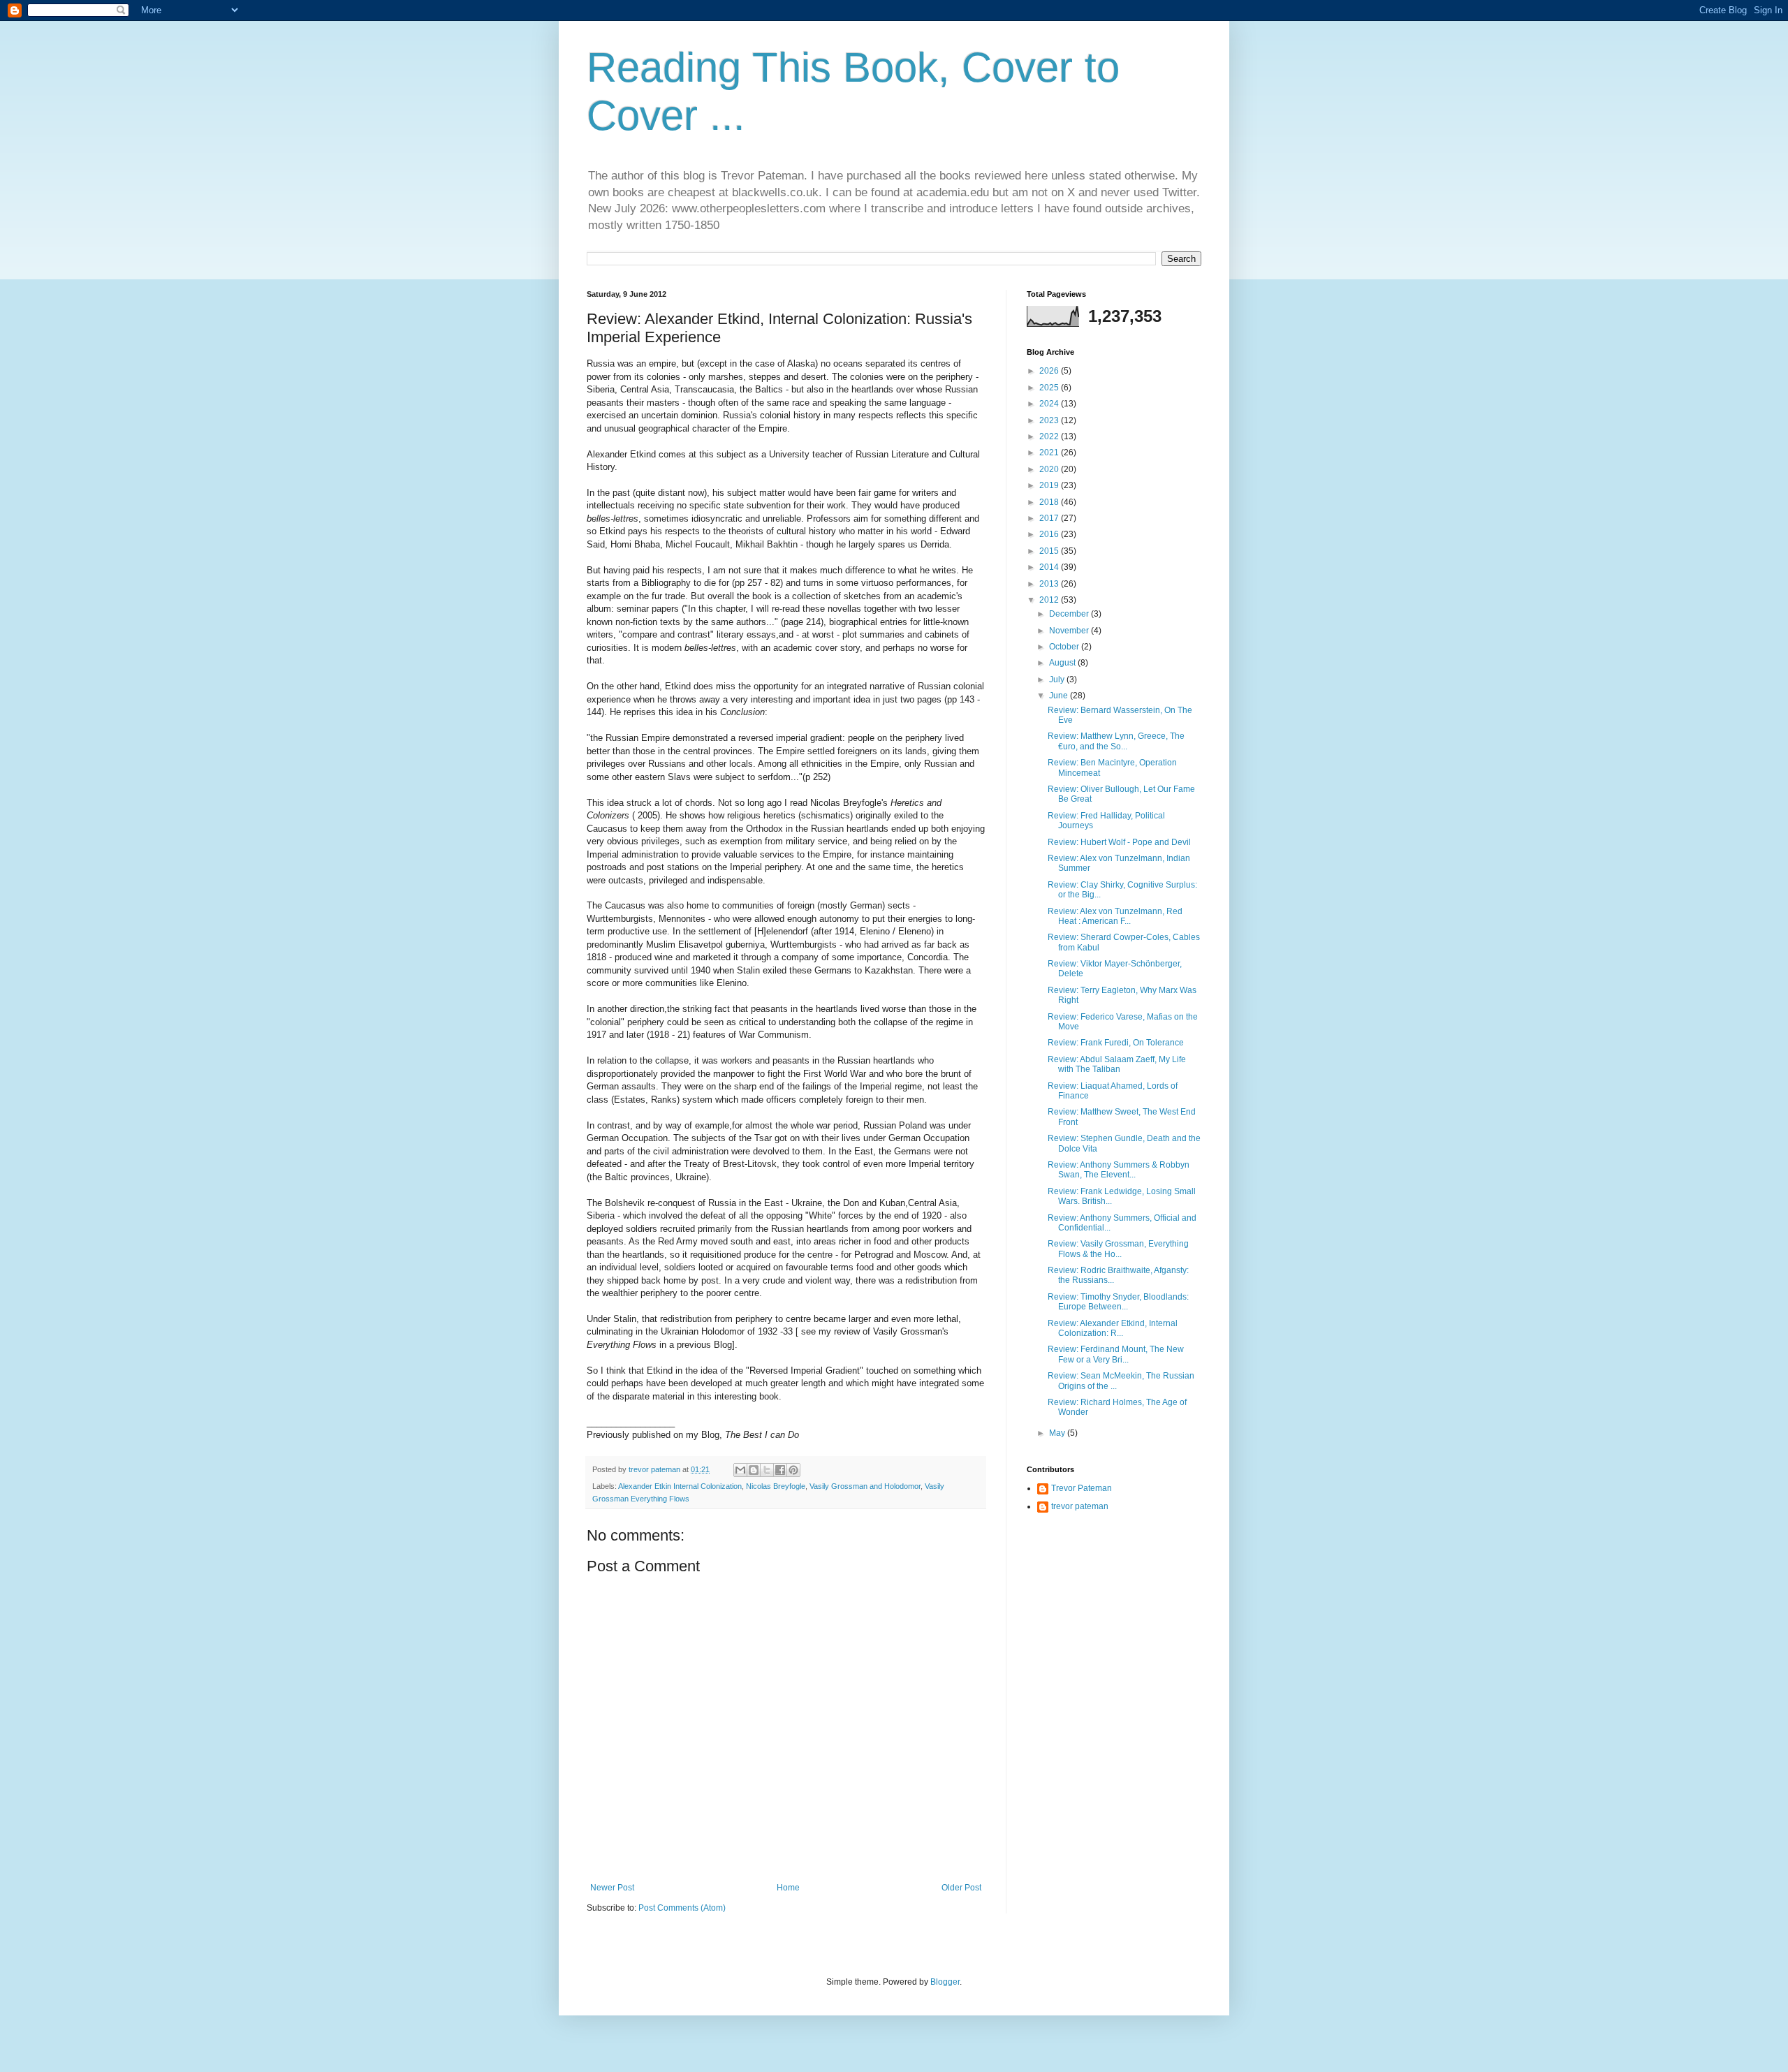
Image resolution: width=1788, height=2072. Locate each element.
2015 (1050, 551)
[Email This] (740, 1470)
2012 (1050, 600)
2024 (1050, 404)
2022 (1050, 436)
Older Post (961, 1888)
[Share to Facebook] (780, 1470)
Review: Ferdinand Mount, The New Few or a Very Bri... (1116, 1354)
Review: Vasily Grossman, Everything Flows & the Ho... (1118, 1249)
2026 (1050, 371)
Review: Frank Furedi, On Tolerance (1116, 1043)
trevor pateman (1080, 1506)
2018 (1050, 502)
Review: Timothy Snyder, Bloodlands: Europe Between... (1118, 1302)
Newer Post (612, 1888)
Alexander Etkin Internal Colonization (680, 1486)
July (1058, 679)
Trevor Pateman (1082, 1488)
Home (788, 1888)
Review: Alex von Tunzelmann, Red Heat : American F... (1115, 916)
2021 (1050, 453)
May (1058, 1433)
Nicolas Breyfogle (776, 1486)
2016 (1050, 534)
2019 (1050, 485)
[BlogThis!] (754, 1470)
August (1063, 663)
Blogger (945, 1982)
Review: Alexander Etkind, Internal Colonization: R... (1113, 1328)
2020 (1050, 469)
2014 (1050, 567)
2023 (1050, 420)
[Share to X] (767, 1470)
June (1060, 696)
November (1070, 631)
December (1070, 614)
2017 (1050, 518)
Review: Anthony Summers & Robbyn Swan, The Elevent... (1119, 1170)
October (1065, 647)
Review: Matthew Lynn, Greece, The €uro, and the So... (1116, 741)
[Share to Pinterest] (793, 1470)
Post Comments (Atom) (682, 1908)
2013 (1050, 584)
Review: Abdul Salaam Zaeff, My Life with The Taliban (1117, 1064)
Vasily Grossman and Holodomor (865, 1486)
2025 (1050, 388)
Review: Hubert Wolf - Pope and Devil (1119, 842)
